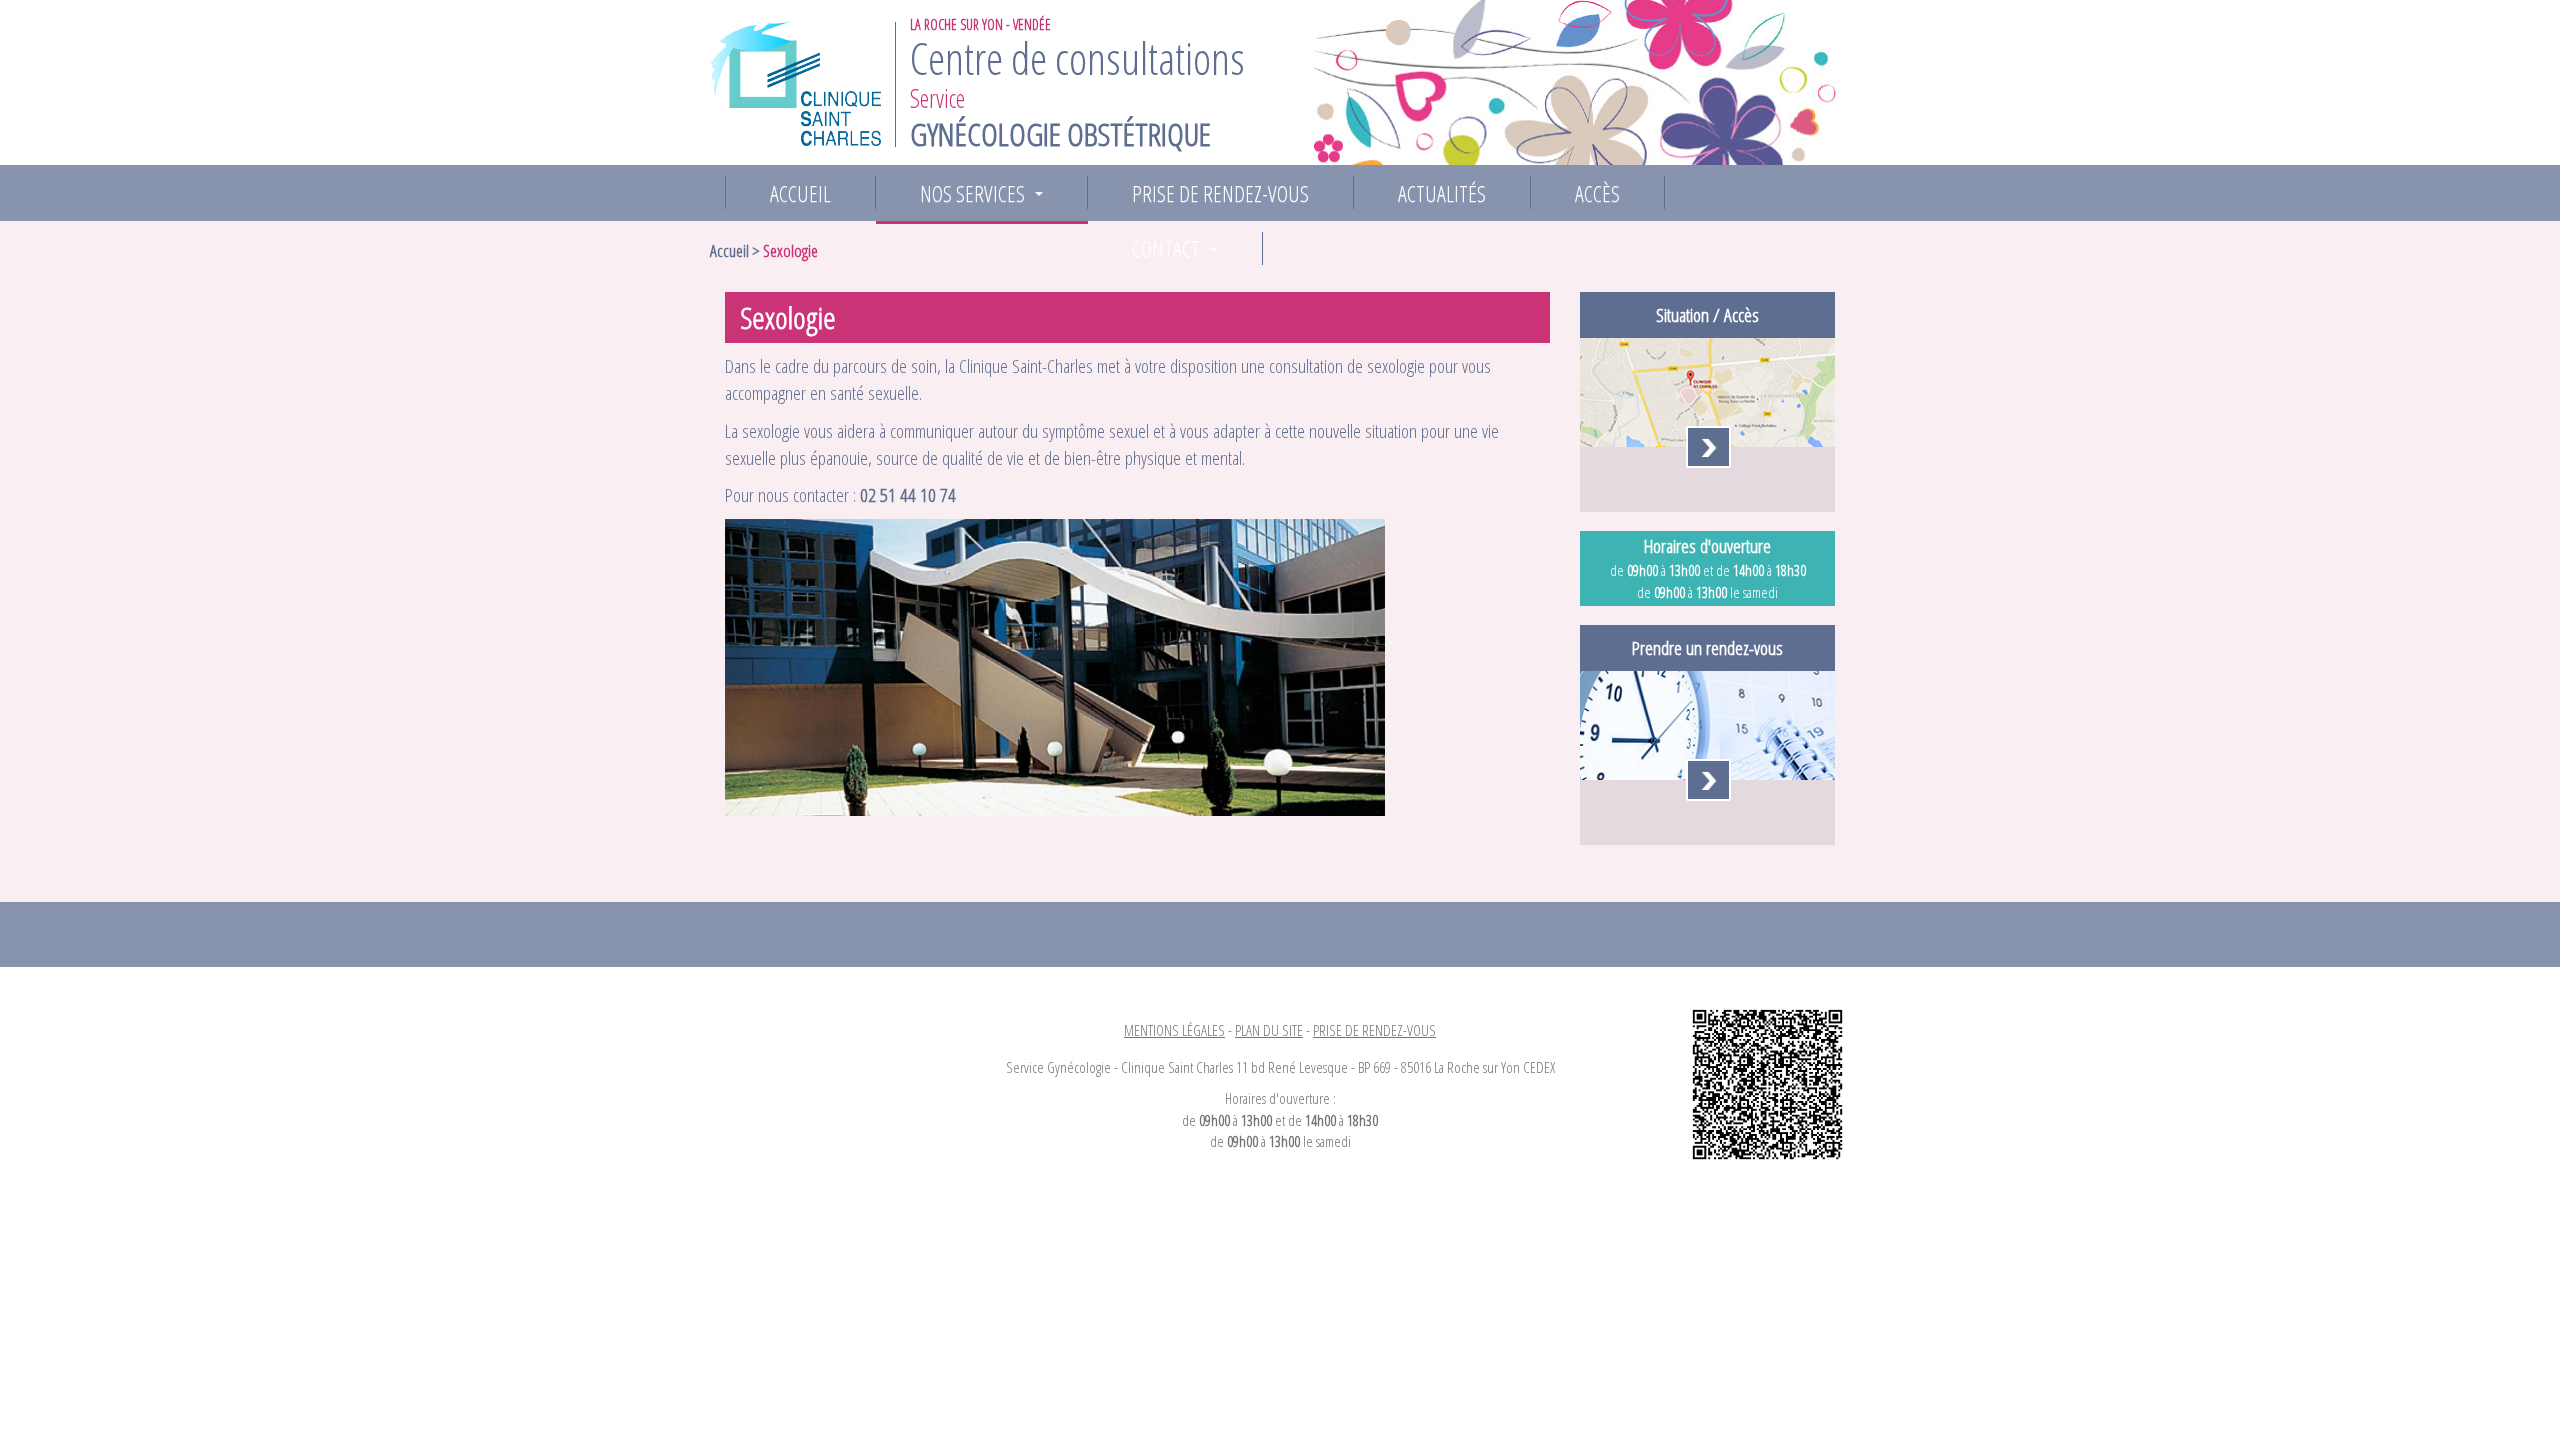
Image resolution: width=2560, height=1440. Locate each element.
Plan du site (1269, 1030)
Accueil (800, 193)
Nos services (985, 193)
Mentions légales (1174, 1030)
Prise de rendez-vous (1220, 193)
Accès (1597, 193)
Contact (1179, 249)
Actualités (1442, 193)
